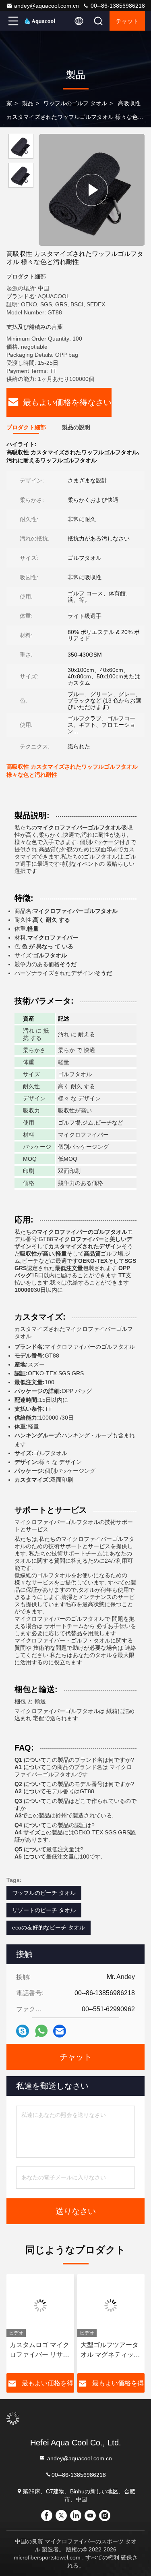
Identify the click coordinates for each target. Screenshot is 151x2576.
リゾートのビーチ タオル (44, 1910)
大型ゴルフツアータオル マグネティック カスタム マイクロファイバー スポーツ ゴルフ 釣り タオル (110, 2350)
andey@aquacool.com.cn (47, 6)
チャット (127, 21)
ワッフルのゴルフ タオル (75, 103)
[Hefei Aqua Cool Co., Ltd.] (40, 21)
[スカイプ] (23, 2031)
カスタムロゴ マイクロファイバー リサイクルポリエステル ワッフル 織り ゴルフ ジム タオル (39, 2350)
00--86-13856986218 (117, 6)
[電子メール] (60, 2031)
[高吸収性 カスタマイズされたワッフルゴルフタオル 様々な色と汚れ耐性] (92, 190)
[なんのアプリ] (41, 2031)
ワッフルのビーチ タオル (44, 1893)
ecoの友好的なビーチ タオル (49, 1927)
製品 (28, 103)
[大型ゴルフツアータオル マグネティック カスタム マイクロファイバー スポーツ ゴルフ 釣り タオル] (111, 2306)
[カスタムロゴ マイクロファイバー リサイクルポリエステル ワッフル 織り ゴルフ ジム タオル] (40, 2306)
